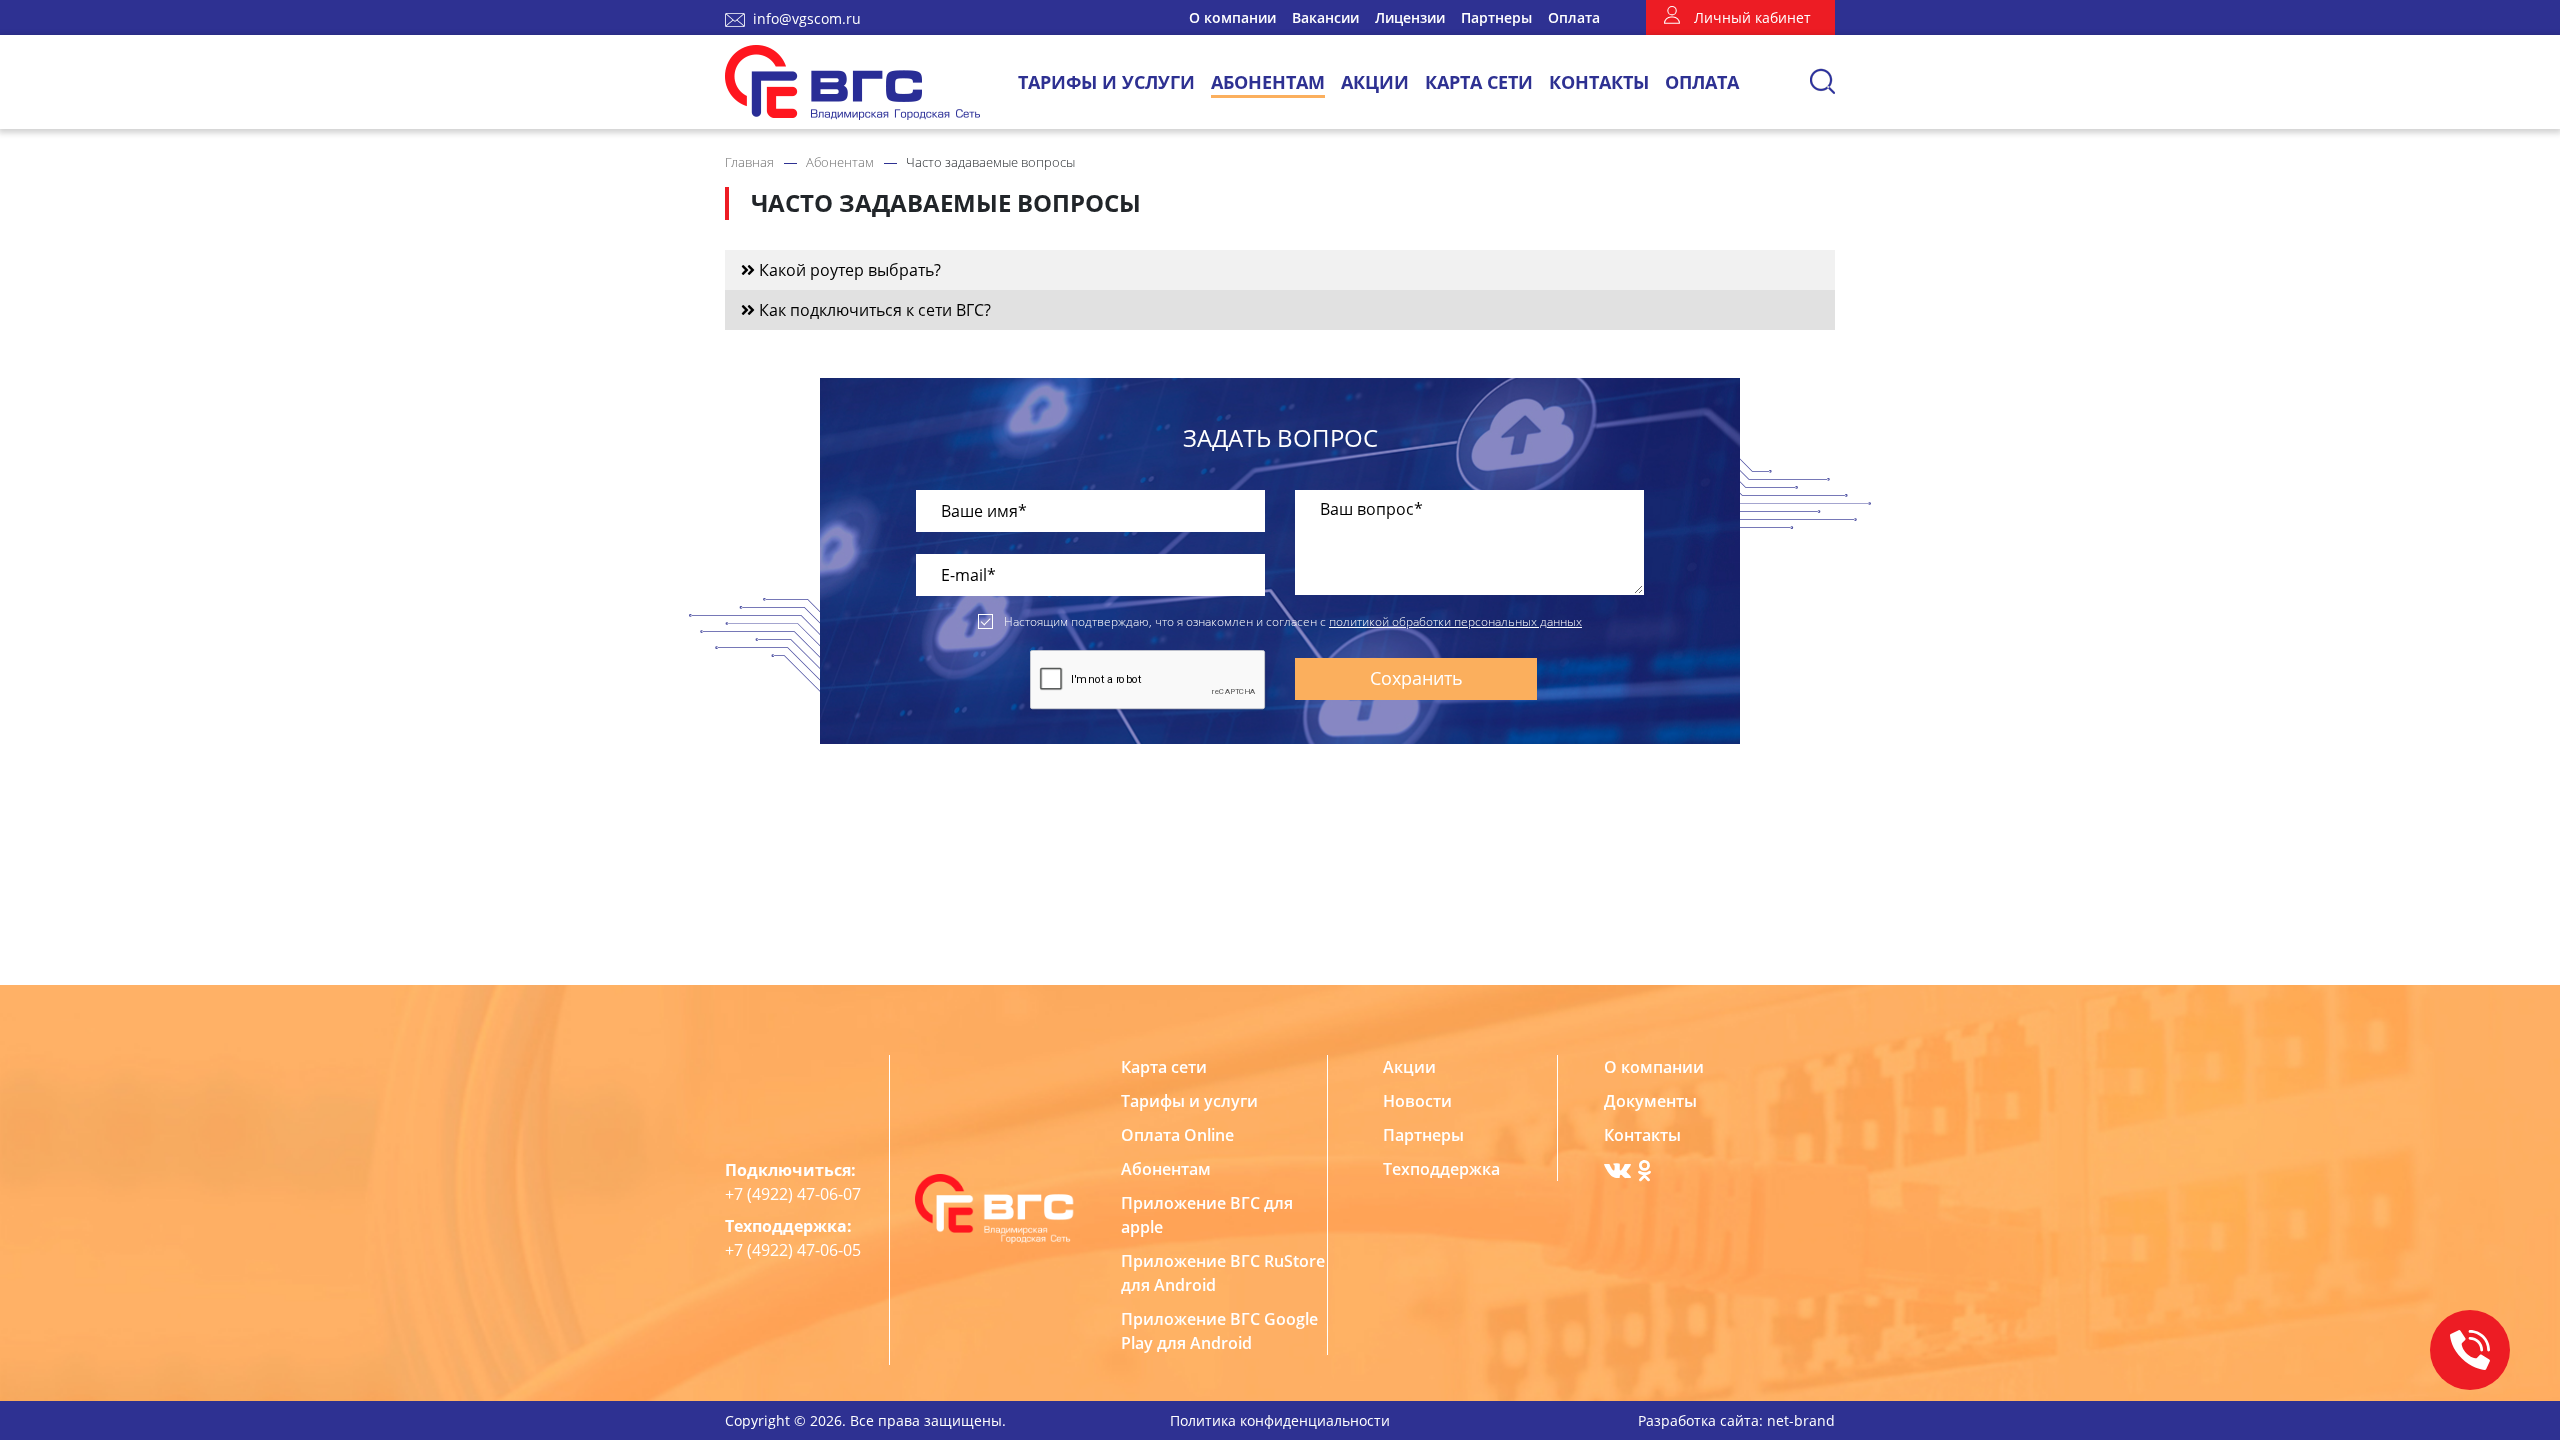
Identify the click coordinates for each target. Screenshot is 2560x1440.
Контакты (1599, 82)
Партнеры (1496, 17)
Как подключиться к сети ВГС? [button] (873, 310)
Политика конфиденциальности (1280, 1420)
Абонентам (1268, 82)
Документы (1650, 1101)
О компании (1232, 17)
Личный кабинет (1752, 17)
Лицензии (1410, 17)
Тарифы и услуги (1106, 82)
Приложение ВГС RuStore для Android (1223, 1273)
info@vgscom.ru (807, 18)
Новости (1417, 1101)
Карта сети (1479, 82)
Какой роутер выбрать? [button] (848, 270)
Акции (1375, 82)
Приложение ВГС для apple (1207, 1215)
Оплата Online (1177, 1135)
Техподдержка (1441, 1169)
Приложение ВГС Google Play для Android (1219, 1331)
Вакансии (1325, 17)
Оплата (1574, 17)
